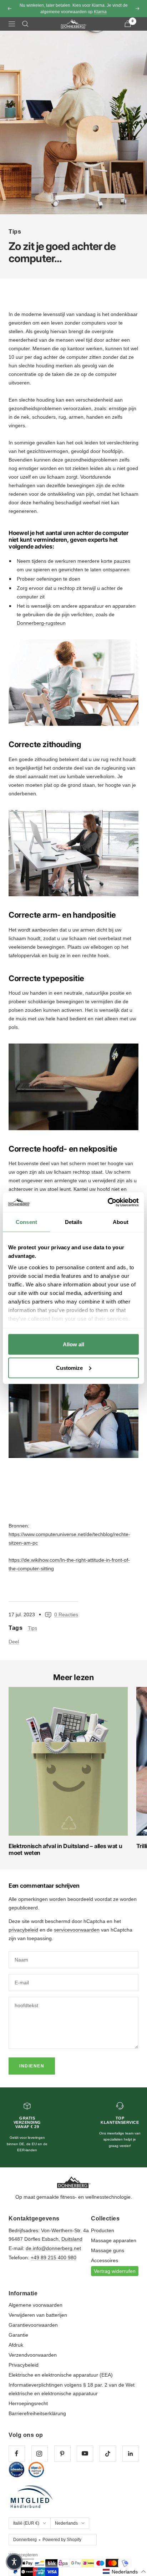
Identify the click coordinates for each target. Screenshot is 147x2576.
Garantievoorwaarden (33, 2325)
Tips (15, 232)
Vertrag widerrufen (115, 2271)
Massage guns (108, 2250)
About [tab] (121, 1222)
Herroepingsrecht (28, 2403)
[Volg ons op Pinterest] (62, 2453)
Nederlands (66, 2523)
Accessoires (105, 2260)
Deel (14, 1642)
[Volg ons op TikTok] (108, 2453)
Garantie (18, 2335)
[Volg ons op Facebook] (17, 2453)
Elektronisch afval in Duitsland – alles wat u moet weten (65, 1849)
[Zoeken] (25, 24)
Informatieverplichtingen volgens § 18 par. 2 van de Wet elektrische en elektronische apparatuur (72, 2389)
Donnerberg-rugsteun (41, 623)
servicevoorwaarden (77, 1930)
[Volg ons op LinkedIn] (130, 2453)
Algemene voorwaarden (36, 2305)
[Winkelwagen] (128, 24)
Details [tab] (74, 1222)
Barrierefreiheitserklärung (37, 2413)
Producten (103, 2230)
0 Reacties (66, 1615)
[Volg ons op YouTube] (85, 2453)
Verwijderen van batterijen (38, 2315)
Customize (69, 1368)
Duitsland (72, 2239)
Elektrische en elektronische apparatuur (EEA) (61, 2375)
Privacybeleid (24, 2365)
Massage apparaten (114, 2240)
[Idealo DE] (17, 2470)
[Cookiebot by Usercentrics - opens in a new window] (108, 1202)
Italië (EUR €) (26, 2523)
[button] (125, 2572)
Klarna (100, 12)
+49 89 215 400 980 (54, 2258)
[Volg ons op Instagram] (39, 2453)
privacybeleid (23, 1930)
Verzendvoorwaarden (33, 2355)
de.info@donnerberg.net (53, 2248)
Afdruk (16, 2345)
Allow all (73, 1344)
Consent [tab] (26, 1222)
